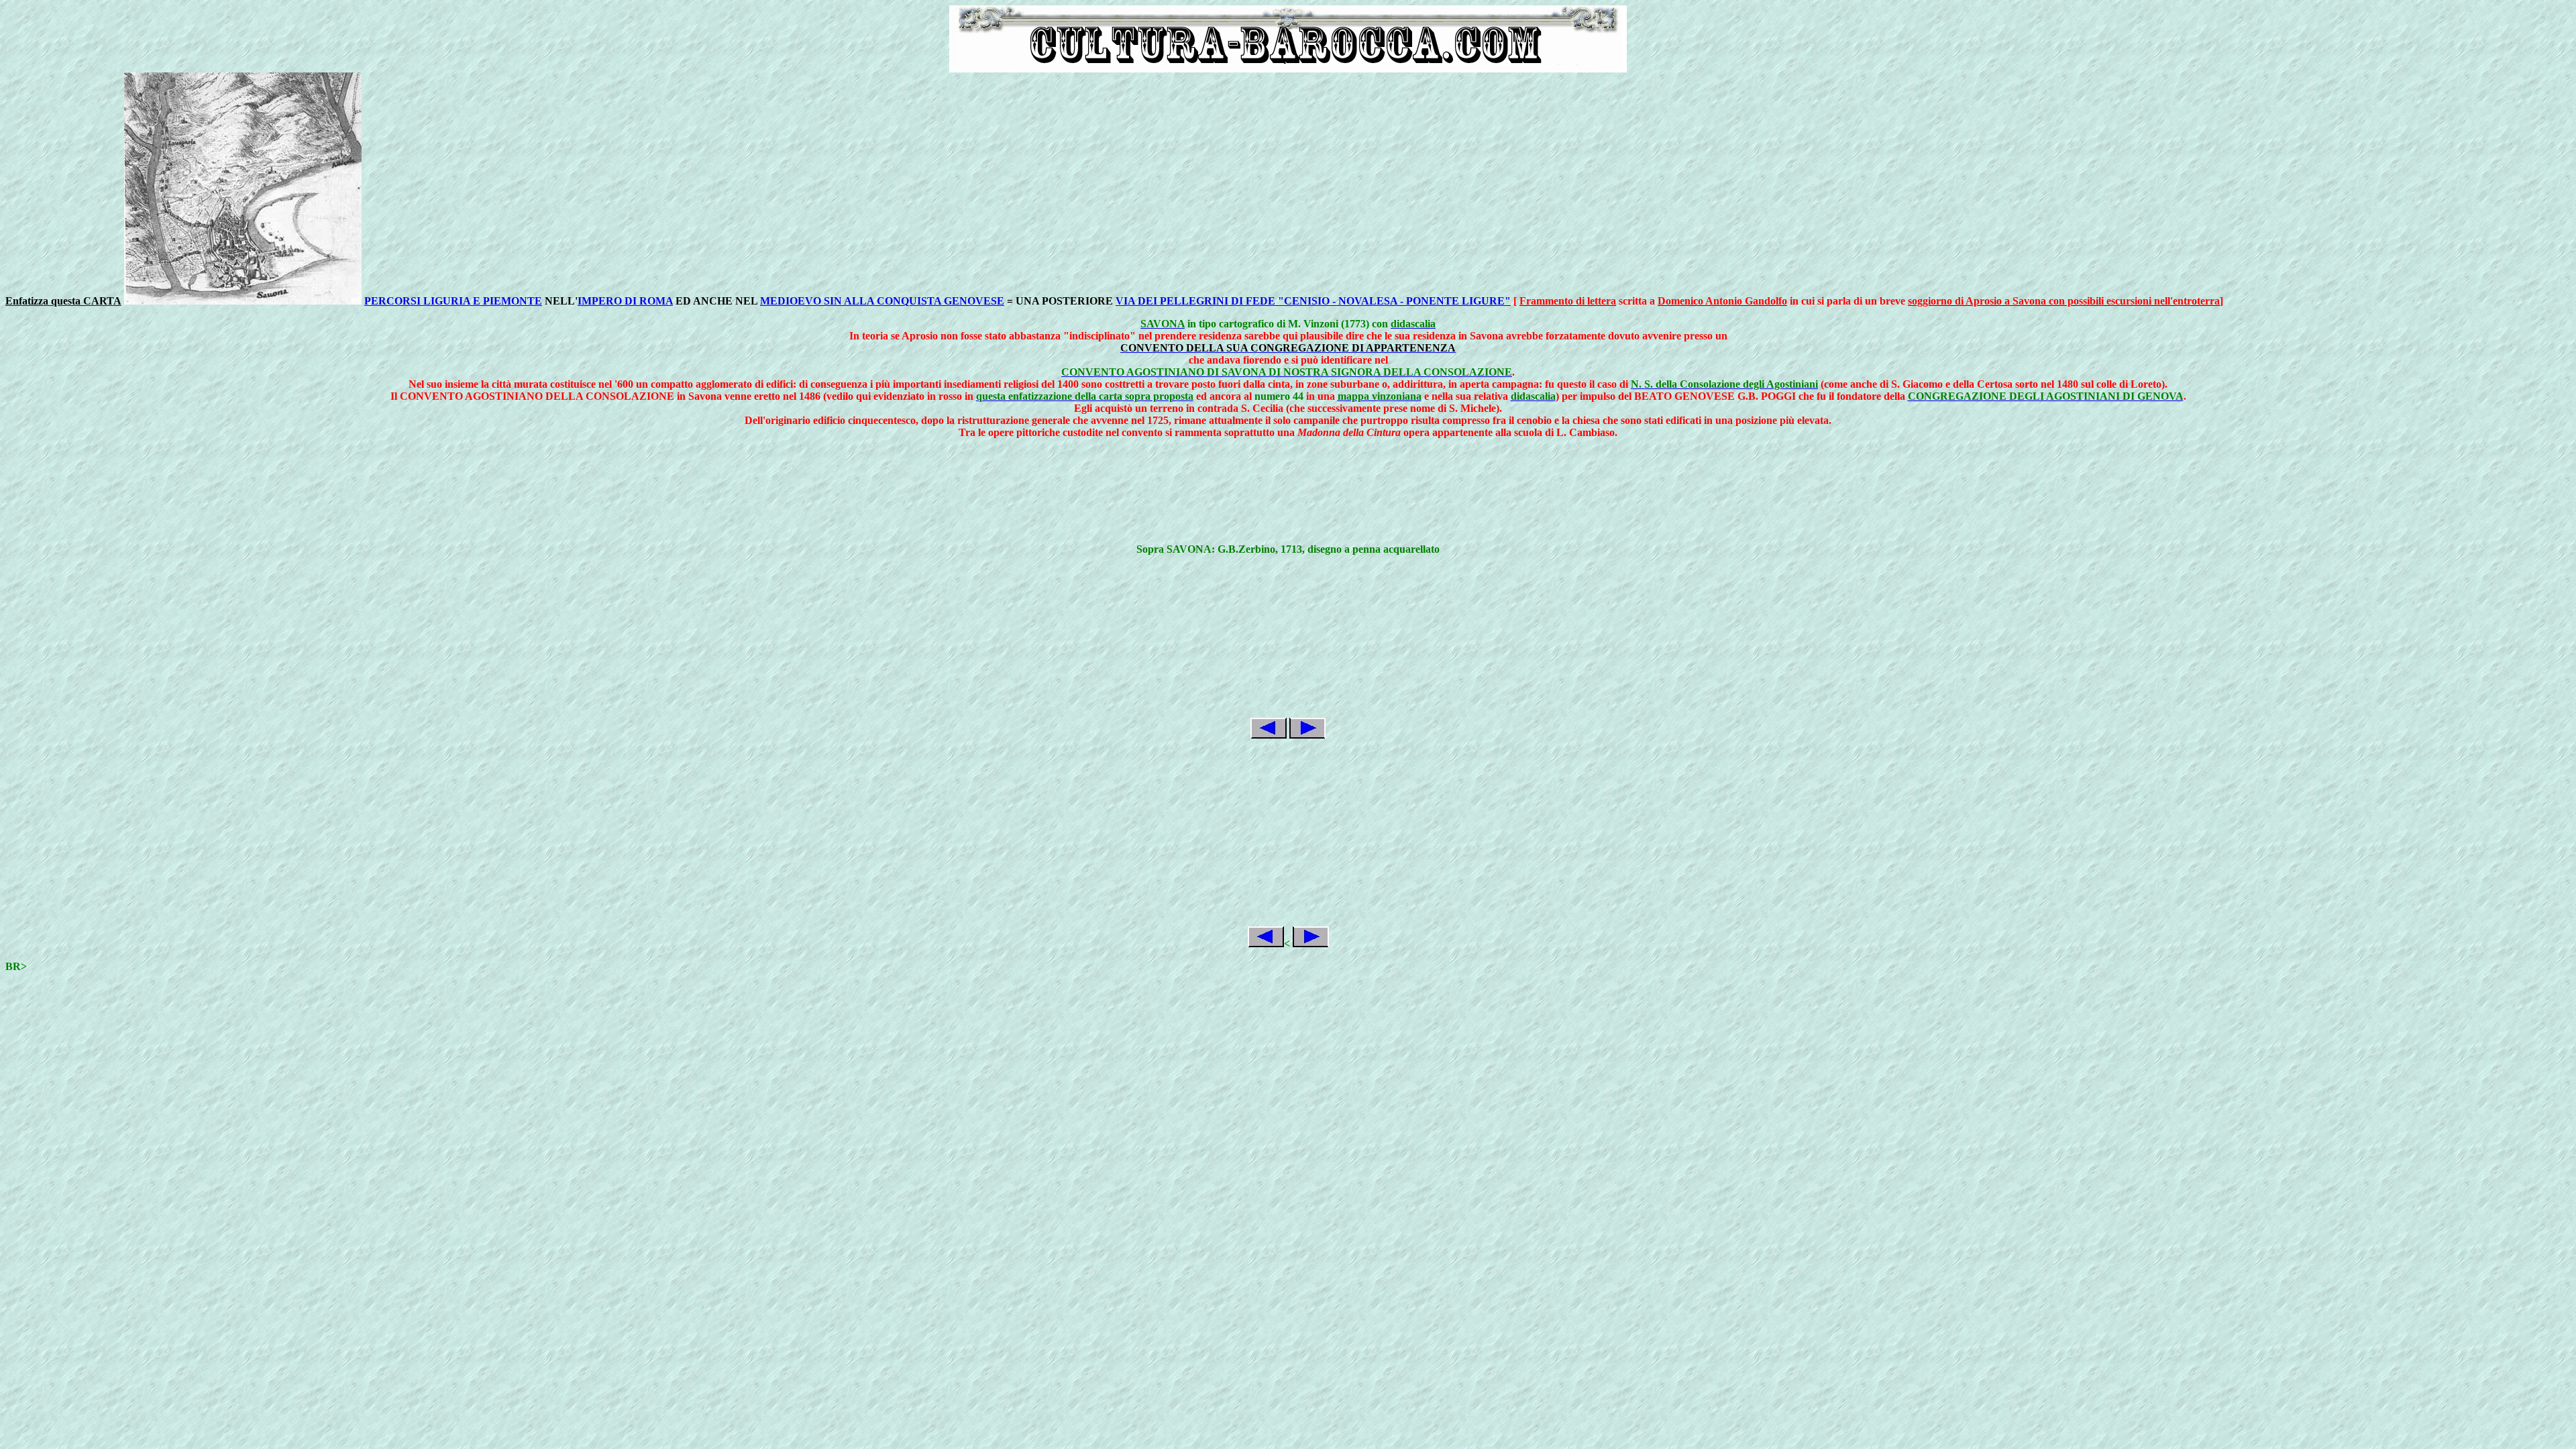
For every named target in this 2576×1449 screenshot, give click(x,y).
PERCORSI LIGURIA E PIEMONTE (453, 301)
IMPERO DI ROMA (625, 301)
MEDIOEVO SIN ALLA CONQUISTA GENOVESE (882, 301)
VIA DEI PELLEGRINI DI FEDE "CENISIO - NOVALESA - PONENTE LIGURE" (1313, 301)
